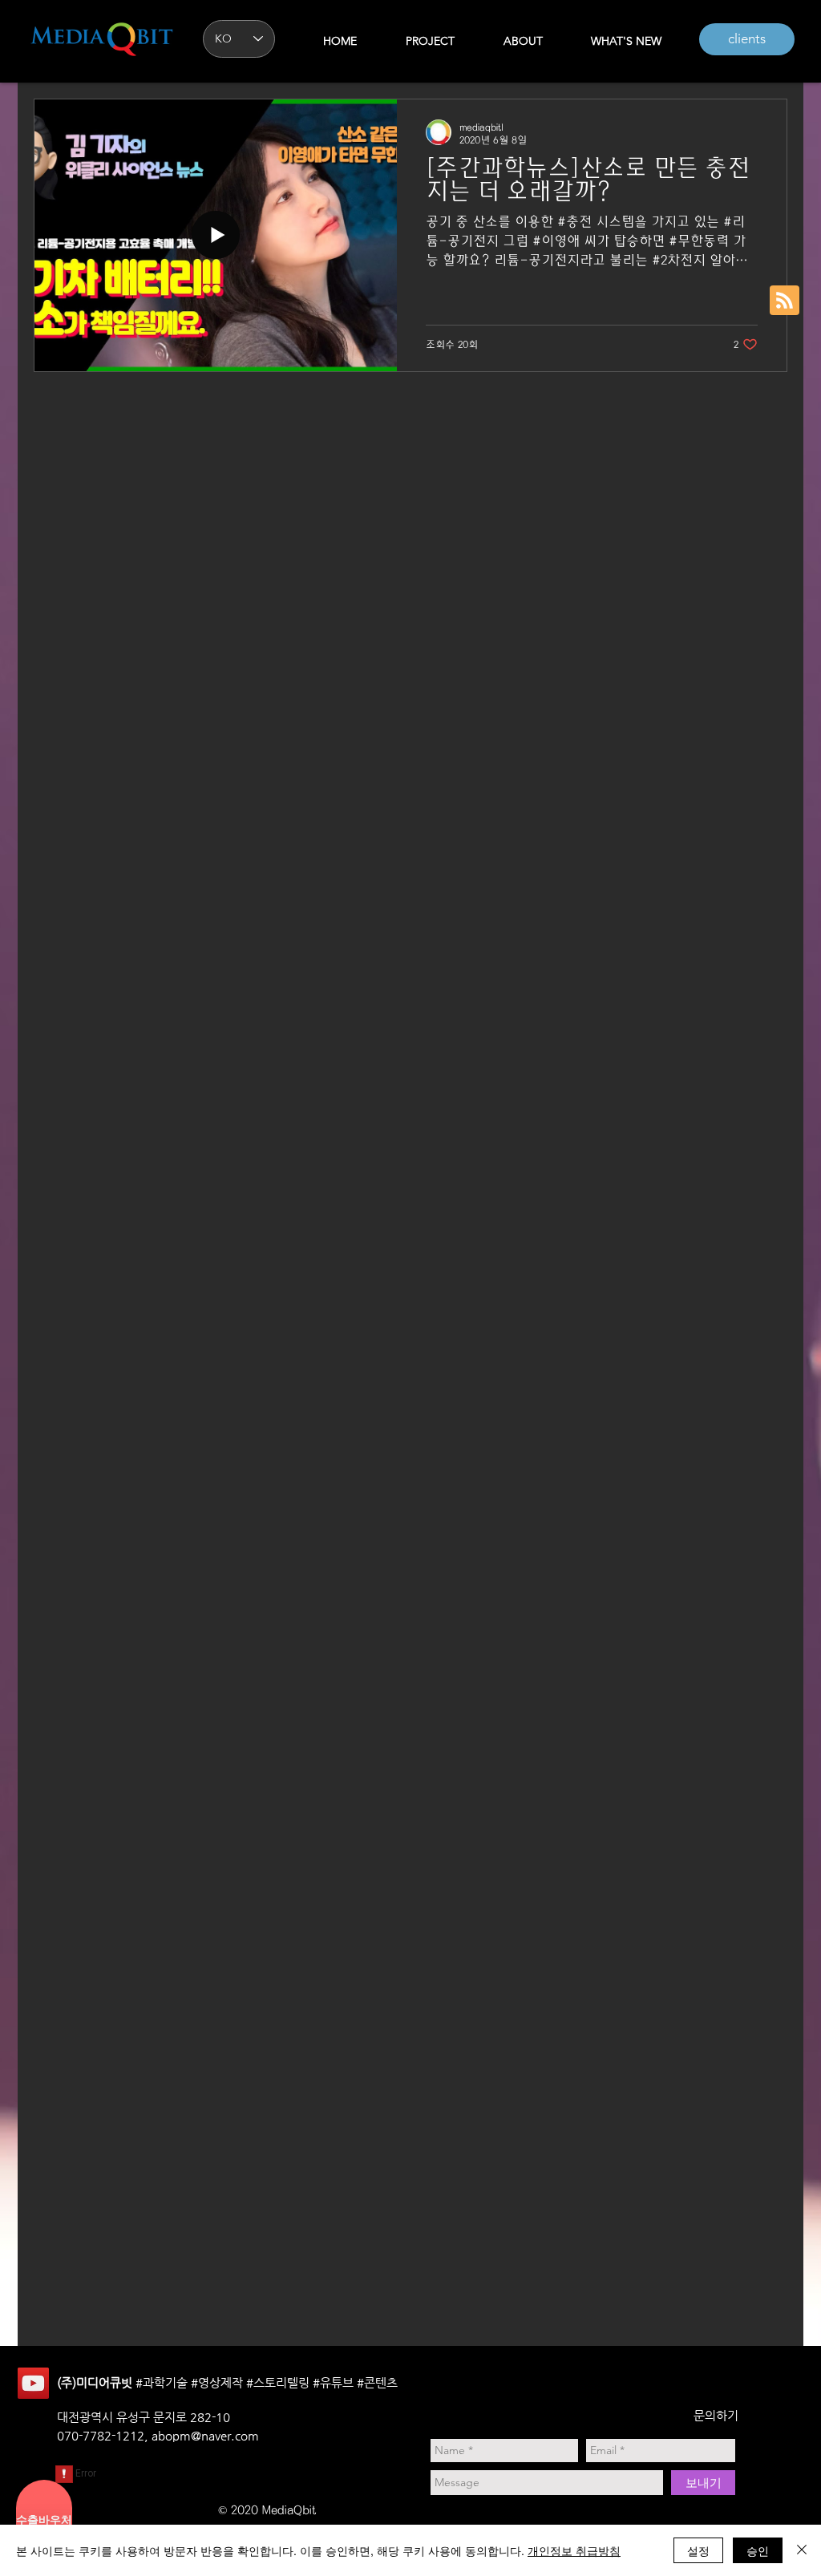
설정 (698, 2550)
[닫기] (802, 2550)
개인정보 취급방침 (574, 2550)
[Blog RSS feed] (785, 301)
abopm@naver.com (205, 2435)
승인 (758, 2550)
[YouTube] (33, 2383)
